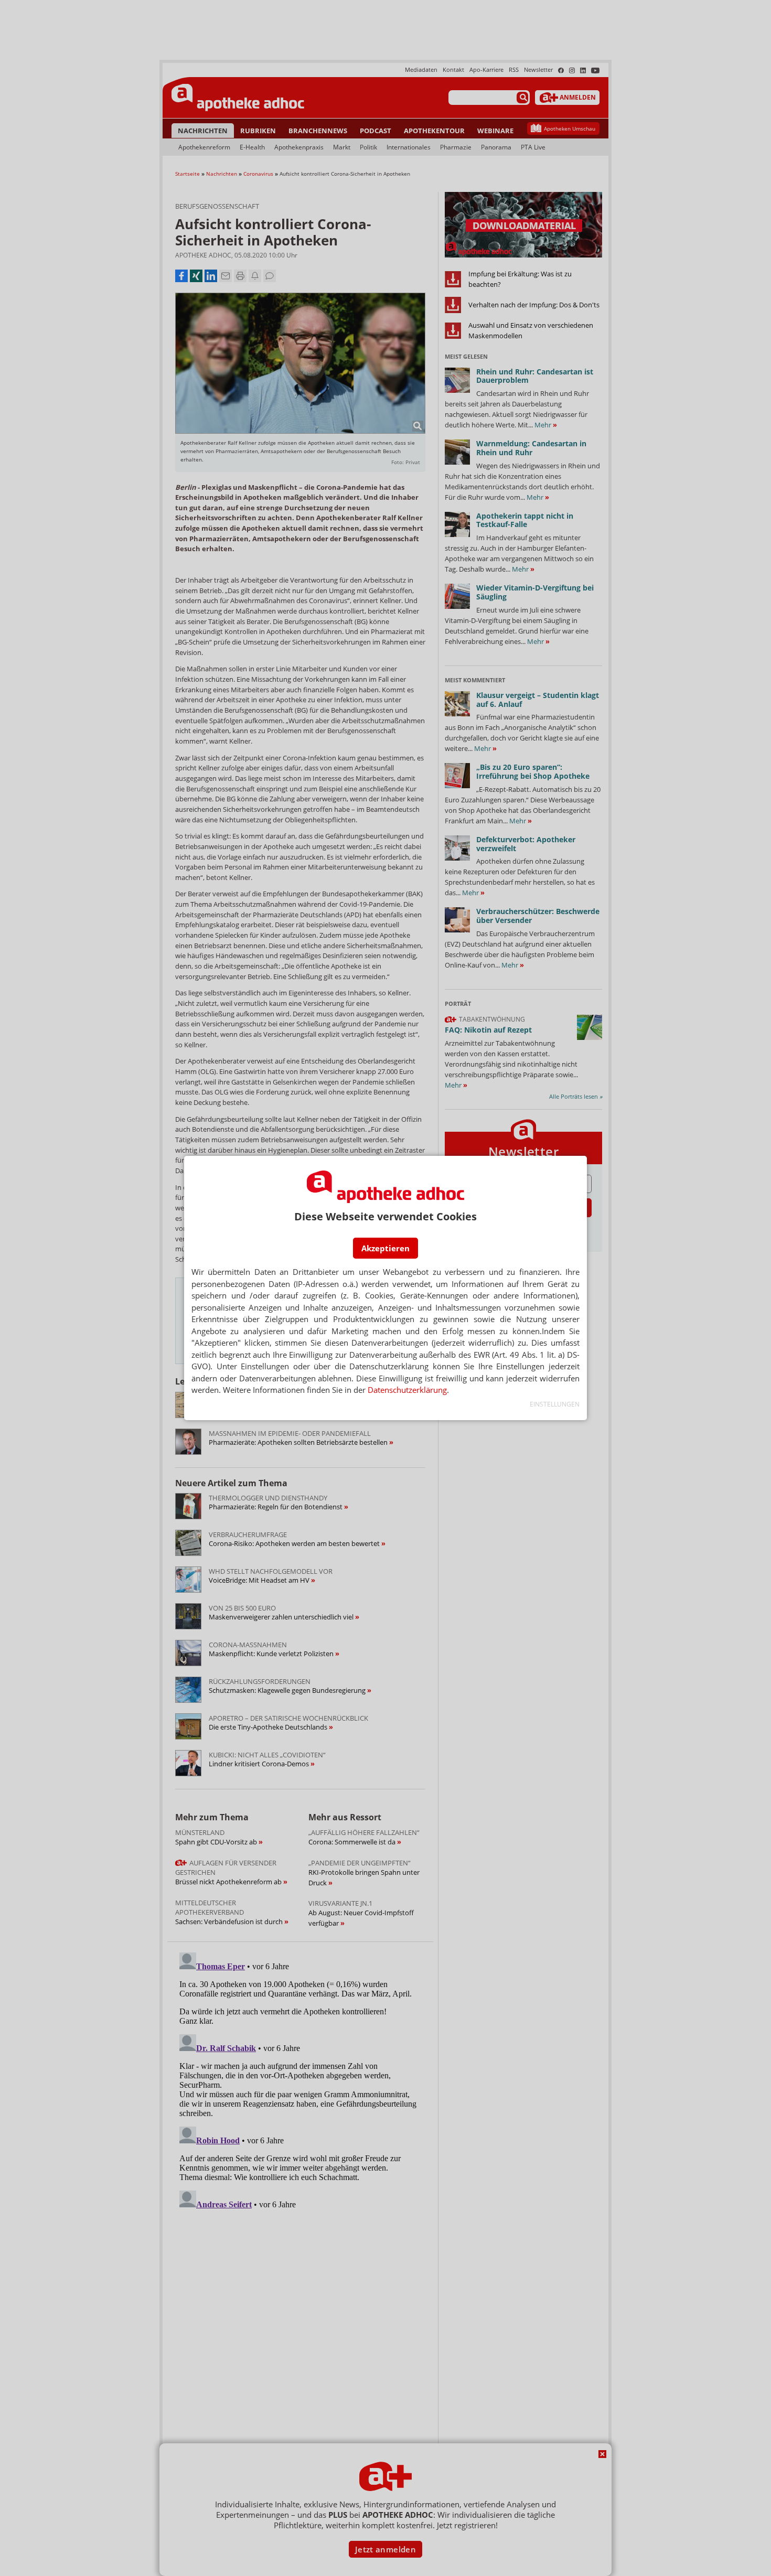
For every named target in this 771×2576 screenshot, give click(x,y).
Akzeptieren (385, 1248)
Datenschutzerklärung (407, 1390)
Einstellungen (555, 1404)
